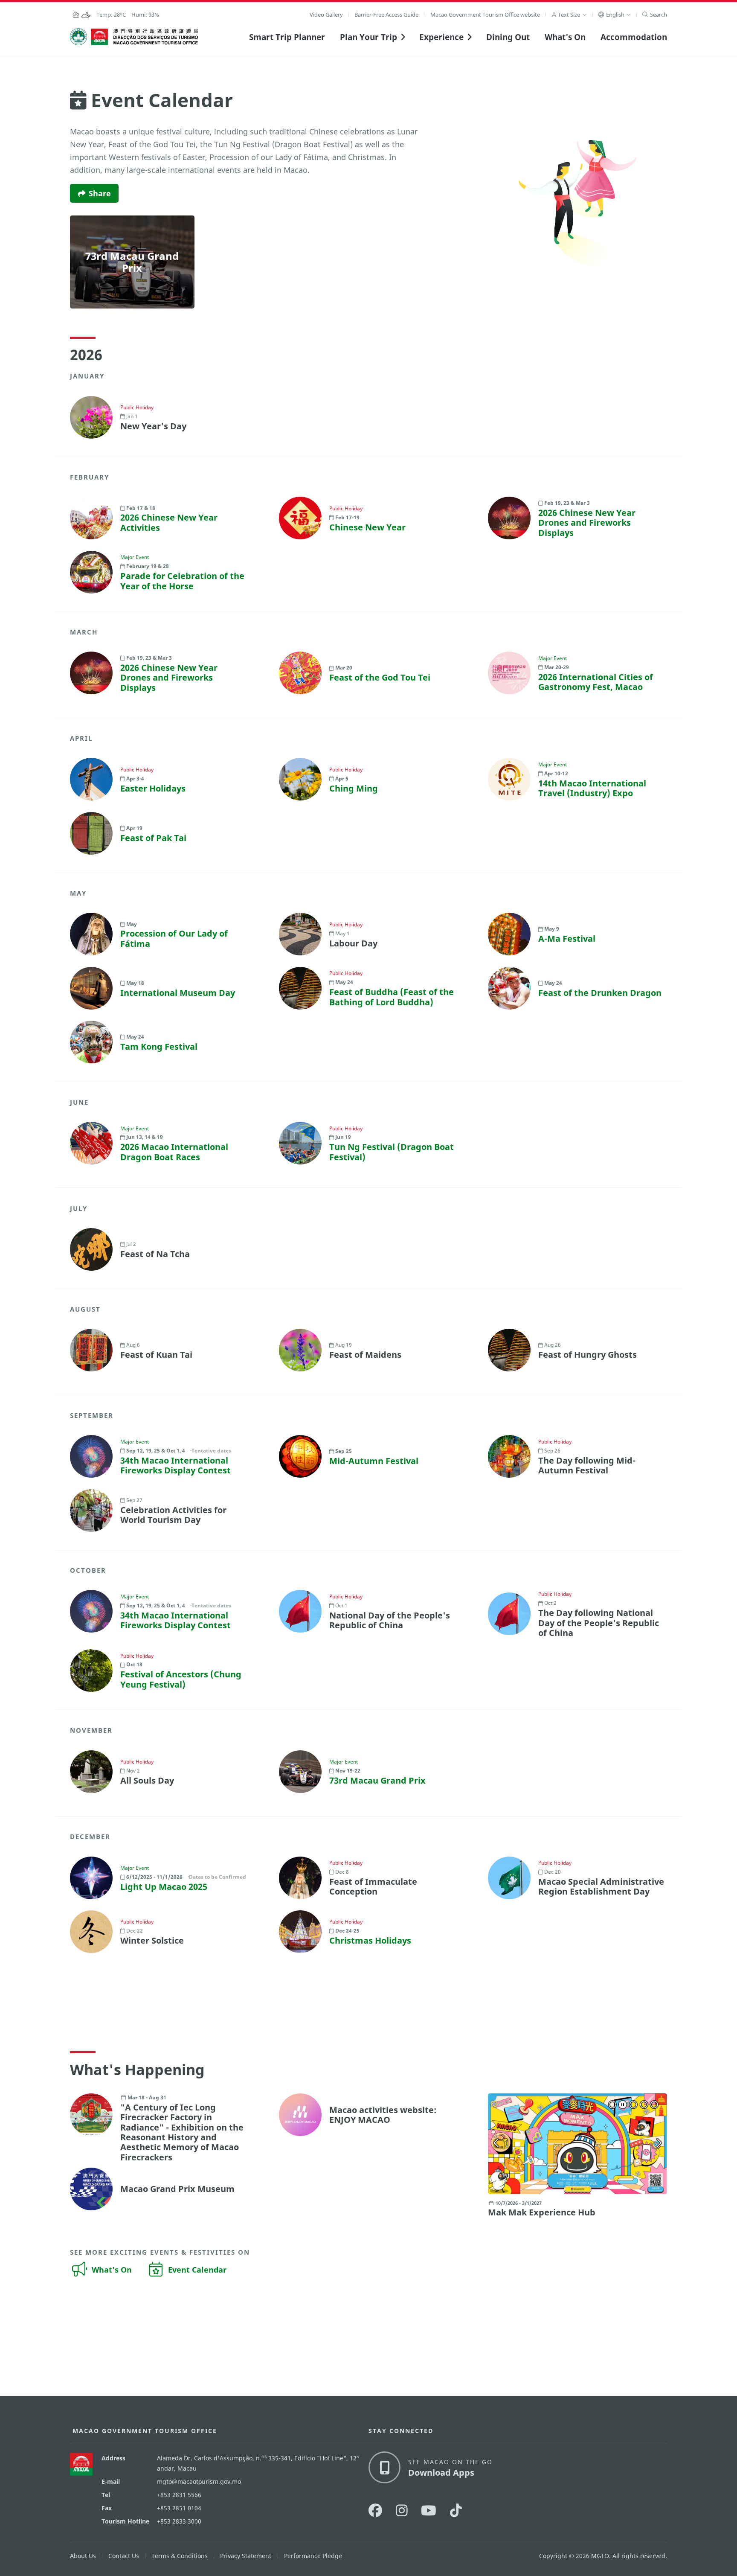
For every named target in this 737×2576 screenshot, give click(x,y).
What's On (565, 37)
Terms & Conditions (180, 2556)
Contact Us (124, 2556)
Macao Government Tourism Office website (485, 15)
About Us (83, 2556)
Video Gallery (326, 15)
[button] (569, 15)
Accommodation (634, 37)
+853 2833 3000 (179, 2521)
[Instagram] (402, 2510)
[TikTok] (456, 2510)
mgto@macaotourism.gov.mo (199, 2481)
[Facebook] (375, 2510)
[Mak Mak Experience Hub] (577, 2144)
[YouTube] (429, 2510)
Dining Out (508, 37)
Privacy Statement (246, 2556)
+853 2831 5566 (179, 2495)
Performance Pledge (313, 2556)
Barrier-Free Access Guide (386, 15)
